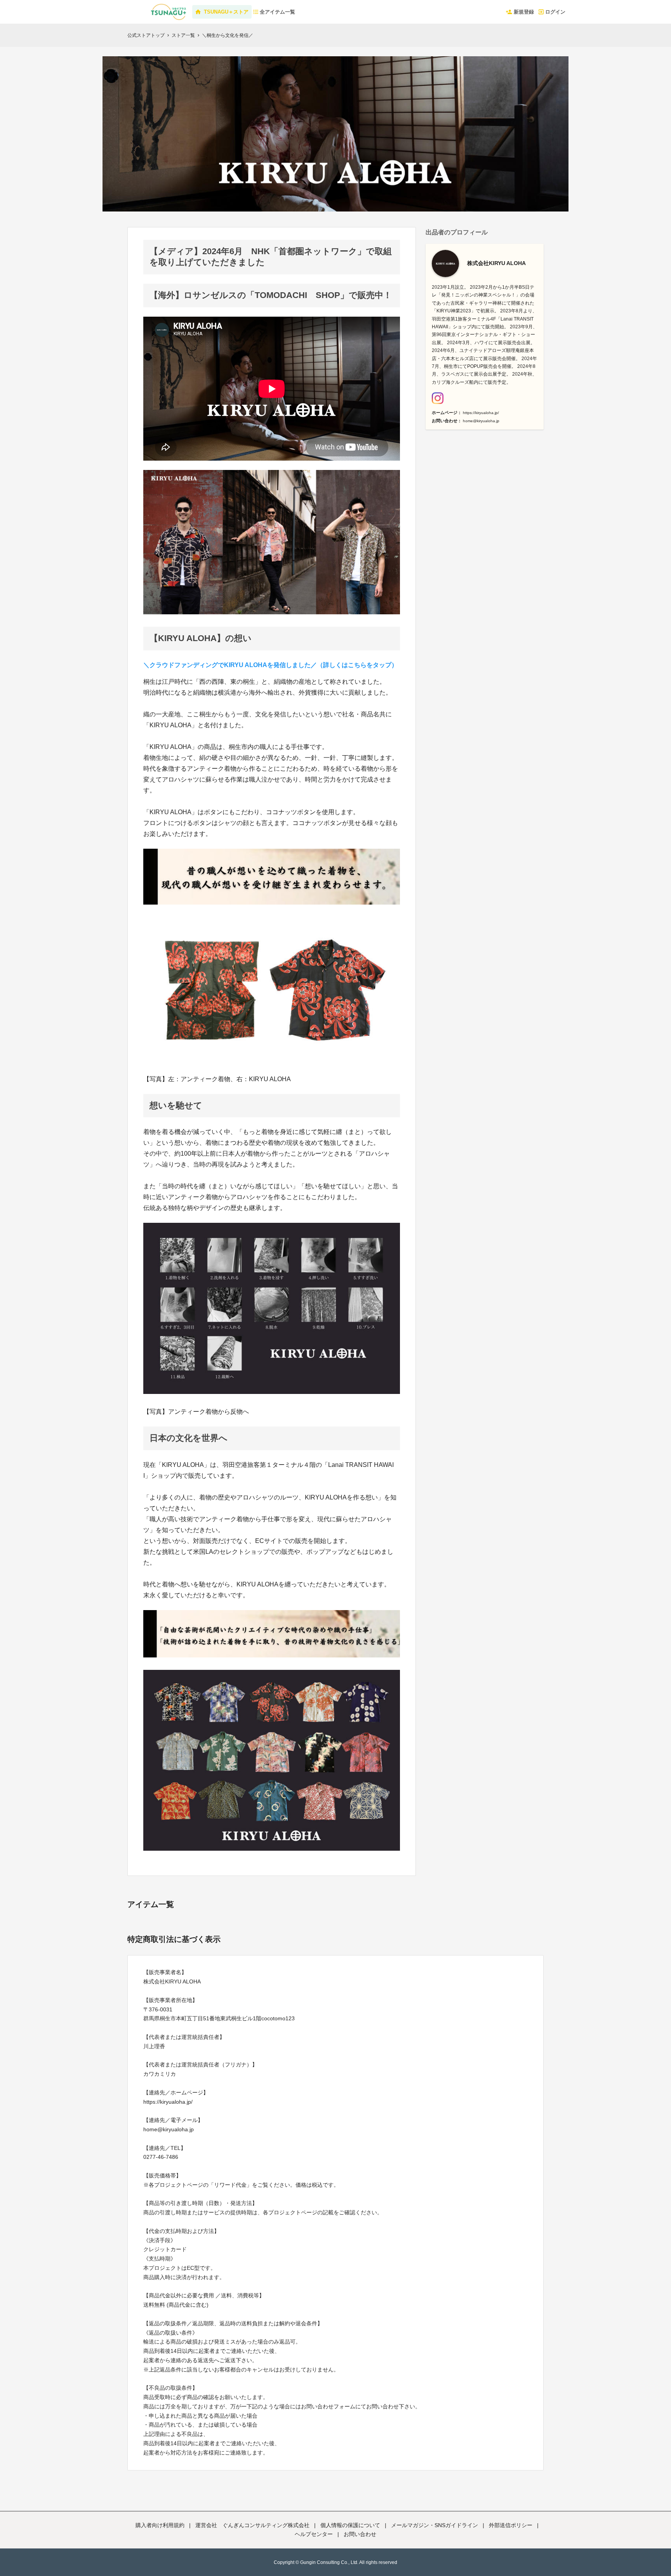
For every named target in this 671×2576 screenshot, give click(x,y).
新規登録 (524, 12)
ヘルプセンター (314, 2534)
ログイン (555, 12)
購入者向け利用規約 (160, 2525)
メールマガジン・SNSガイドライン (435, 2525)
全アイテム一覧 (277, 12)
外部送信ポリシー (511, 2525)
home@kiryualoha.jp (481, 421)
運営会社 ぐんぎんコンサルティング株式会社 (252, 2525)
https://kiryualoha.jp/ (481, 413)
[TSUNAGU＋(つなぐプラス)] (144, 8)
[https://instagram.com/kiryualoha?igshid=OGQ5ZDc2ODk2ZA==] (438, 398)
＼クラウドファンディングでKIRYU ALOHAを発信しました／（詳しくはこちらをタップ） (270, 665)
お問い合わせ (360, 2534)
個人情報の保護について (350, 2525)
